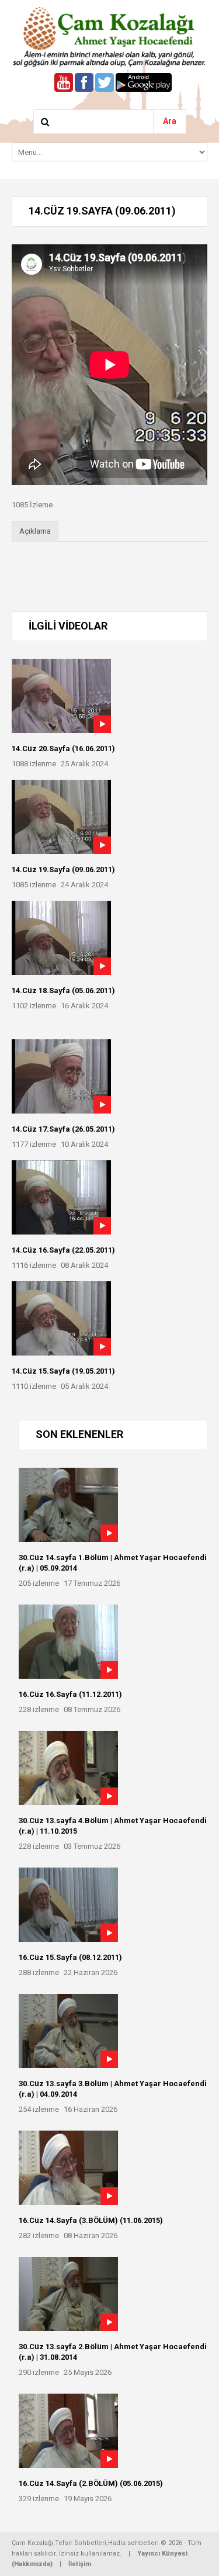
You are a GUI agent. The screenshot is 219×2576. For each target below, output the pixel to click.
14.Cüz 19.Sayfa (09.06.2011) (63, 869)
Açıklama (35, 531)
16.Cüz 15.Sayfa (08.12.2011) (70, 1957)
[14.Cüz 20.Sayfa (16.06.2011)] (61, 696)
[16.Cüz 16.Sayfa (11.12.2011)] (68, 1642)
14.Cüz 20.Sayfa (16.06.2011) (63, 748)
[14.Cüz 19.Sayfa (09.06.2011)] (61, 817)
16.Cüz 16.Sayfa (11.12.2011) (70, 1694)
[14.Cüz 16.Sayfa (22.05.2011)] (61, 1197)
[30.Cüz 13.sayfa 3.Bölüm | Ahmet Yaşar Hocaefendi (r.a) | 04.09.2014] (68, 2031)
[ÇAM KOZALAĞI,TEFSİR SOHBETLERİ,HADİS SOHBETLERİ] (109, 36)
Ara (170, 121)
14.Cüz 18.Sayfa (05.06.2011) (63, 990)
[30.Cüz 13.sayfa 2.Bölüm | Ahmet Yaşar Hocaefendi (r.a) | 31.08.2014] (68, 2294)
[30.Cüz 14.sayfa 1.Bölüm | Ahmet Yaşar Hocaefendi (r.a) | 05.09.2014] (68, 1505)
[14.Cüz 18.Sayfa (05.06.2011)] (61, 938)
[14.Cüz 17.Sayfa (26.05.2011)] (61, 1076)
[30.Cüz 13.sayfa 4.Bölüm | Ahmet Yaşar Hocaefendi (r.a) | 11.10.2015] (68, 1768)
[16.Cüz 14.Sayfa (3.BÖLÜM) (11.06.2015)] (68, 2168)
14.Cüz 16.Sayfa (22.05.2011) (63, 1250)
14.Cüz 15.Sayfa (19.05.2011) (63, 1371)
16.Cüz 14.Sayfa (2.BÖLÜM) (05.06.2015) (91, 2483)
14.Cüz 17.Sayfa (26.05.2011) (63, 1129)
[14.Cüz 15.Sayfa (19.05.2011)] (61, 1318)
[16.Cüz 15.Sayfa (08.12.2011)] (68, 1905)
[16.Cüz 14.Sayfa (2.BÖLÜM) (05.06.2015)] (68, 2431)
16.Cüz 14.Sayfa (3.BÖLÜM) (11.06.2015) (91, 2220)
